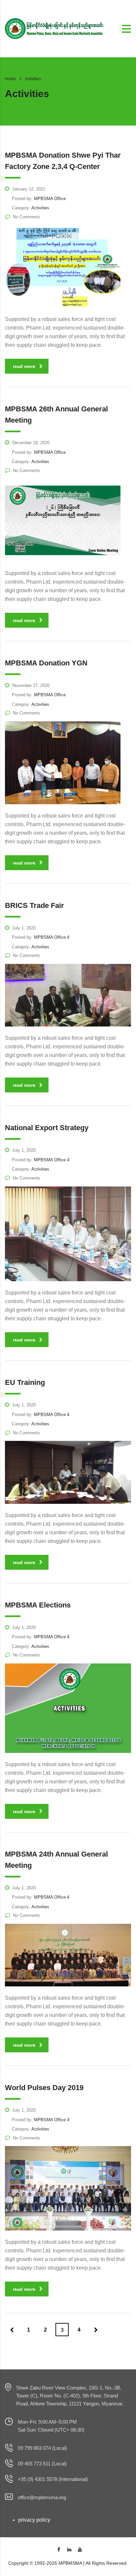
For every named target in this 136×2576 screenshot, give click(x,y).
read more (24, 366)
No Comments (27, 217)
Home (10, 79)
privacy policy (34, 2520)
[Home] (54, 28)
